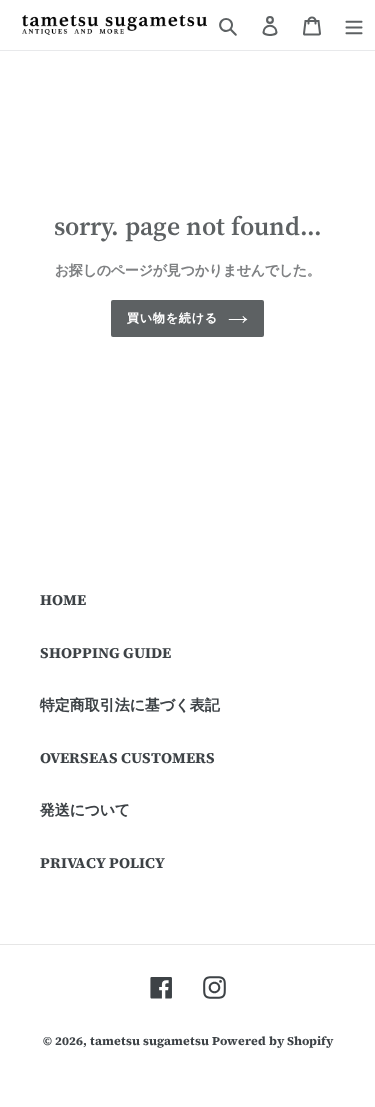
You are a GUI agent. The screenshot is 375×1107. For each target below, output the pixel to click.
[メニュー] (354, 25)
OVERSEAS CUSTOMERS (127, 757)
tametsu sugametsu (149, 1041)
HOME (63, 599)
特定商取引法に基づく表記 (130, 704)
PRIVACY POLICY (102, 862)
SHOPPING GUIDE (105, 652)
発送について (85, 809)
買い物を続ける (172, 317)
